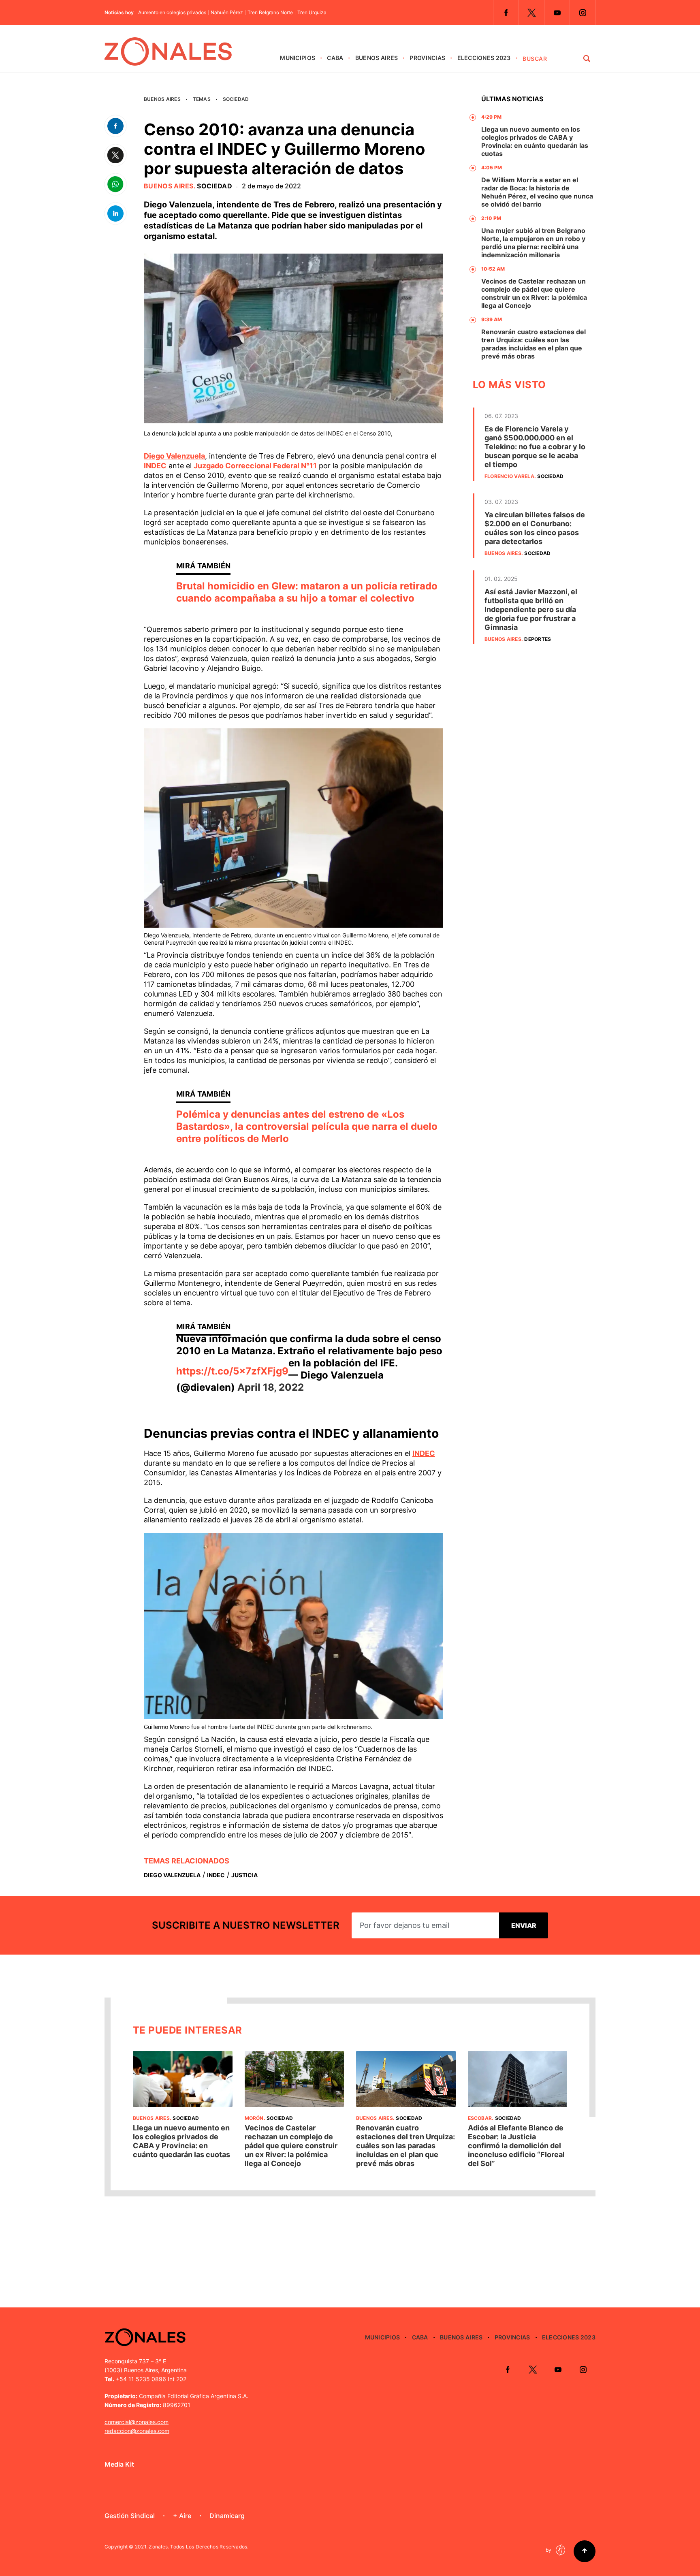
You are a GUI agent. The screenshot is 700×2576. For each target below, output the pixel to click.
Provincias (427, 58)
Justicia (244, 1875)
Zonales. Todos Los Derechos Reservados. (198, 2547)
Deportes (538, 639)
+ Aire (182, 2516)
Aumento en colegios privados (172, 13)
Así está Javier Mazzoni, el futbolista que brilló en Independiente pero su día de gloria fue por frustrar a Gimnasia (531, 609)
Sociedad (236, 99)
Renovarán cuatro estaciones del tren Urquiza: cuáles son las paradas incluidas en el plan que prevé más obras (534, 344)
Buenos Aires (377, 58)
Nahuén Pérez (227, 13)
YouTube (557, 13)
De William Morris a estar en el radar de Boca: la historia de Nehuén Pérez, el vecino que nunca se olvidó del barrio (537, 192)
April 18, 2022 (271, 1387)
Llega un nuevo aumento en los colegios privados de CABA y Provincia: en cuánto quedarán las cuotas (535, 141)
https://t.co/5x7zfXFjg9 (232, 1371)
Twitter (531, 13)
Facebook (506, 13)
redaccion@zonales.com (137, 2431)
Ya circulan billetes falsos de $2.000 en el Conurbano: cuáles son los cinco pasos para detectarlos (535, 528)
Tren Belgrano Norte (270, 13)
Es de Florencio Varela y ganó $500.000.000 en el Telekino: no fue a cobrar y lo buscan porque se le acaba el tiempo (535, 447)
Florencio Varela (509, 476)
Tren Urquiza (312, 13)
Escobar (480, 2118)
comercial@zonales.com (137, 2422)
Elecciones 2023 (484, 58)
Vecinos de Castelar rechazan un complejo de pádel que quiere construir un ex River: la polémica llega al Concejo (534, 293)
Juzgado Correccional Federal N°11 (255, 466)
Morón (254, 2118)
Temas (202, 99)
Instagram (583, 13)
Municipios (298, 58)
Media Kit (119, 2464)
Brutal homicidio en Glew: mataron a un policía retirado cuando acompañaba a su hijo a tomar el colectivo (307, 592)
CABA (335, 58)
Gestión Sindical (130, 2516)
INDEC (155, 466)
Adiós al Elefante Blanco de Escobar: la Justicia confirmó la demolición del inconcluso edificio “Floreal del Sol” (516, 2146)
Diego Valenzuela (174, 456)
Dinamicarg (227, 2516)
